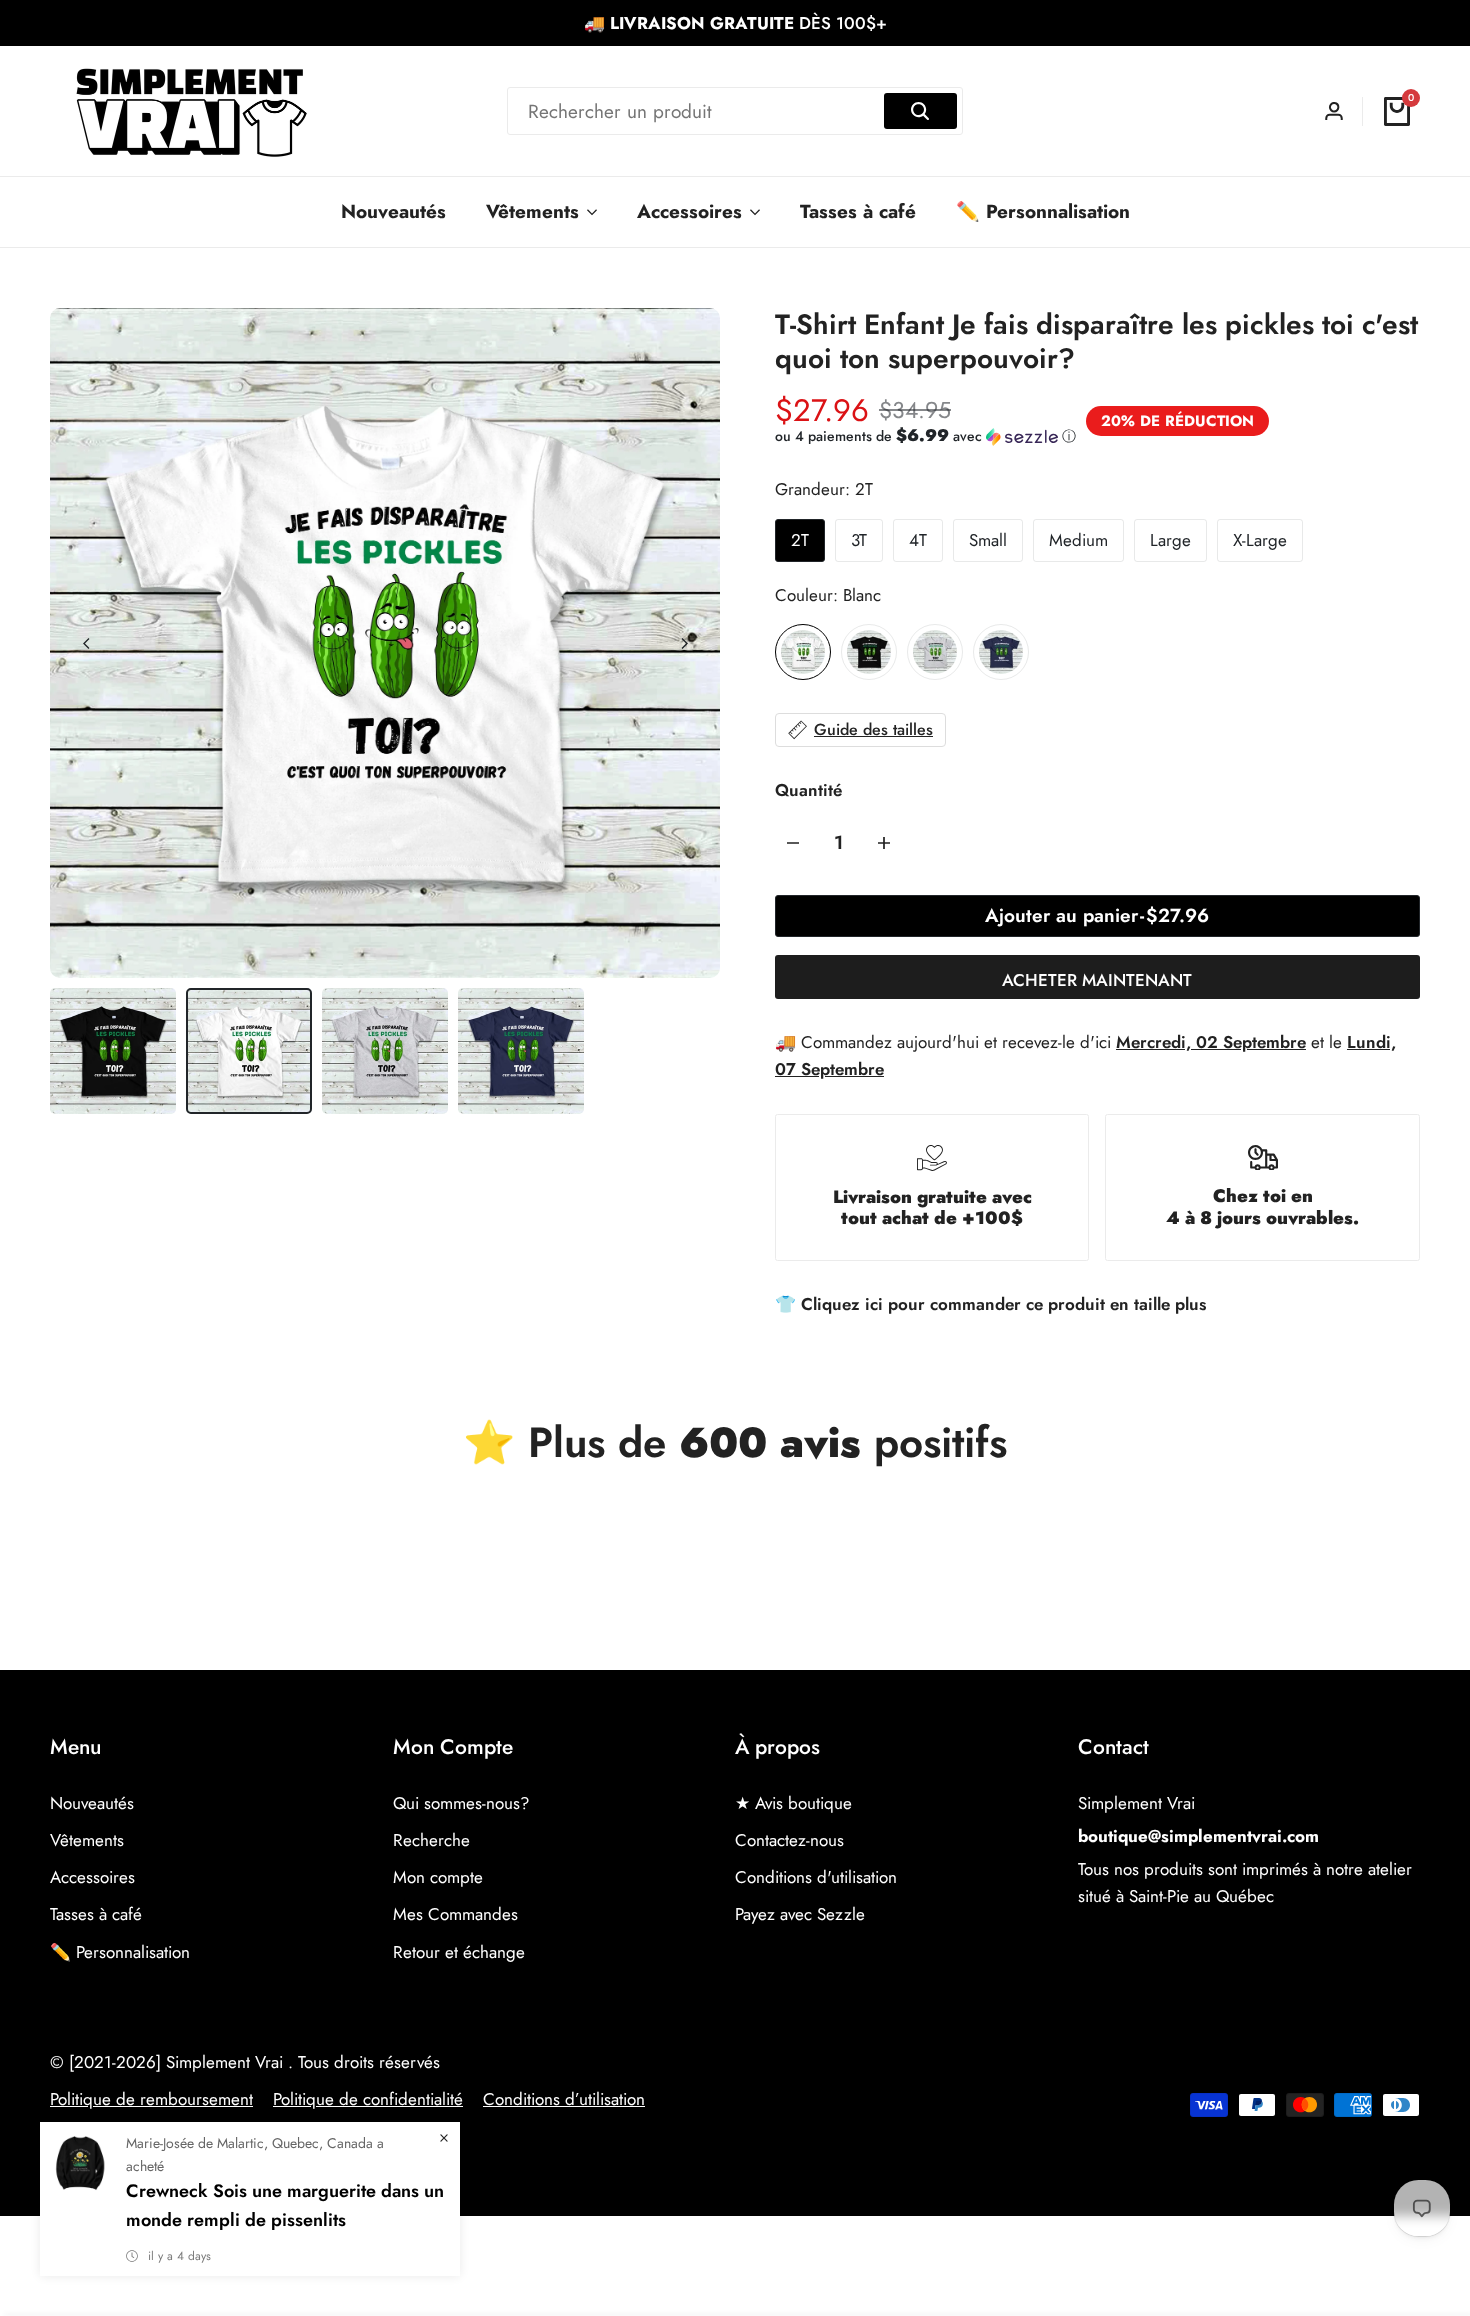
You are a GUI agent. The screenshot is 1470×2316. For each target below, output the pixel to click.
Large (1170, 540)
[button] (925, 436)
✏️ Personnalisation (120, 1952)
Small (988, 540)
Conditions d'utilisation (816, 1877)
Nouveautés (92, 1803)
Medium (1078, 540)
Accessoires (92, 1877)
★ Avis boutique (793, 1803)
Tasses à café (96, 1914)
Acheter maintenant (1097, 980)
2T (800, 540)
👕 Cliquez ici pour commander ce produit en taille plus (990, 1304)
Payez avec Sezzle (800, 1914)
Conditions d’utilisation (564, 2099)
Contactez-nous (789, 1840)
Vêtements (87, 1840)
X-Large (1260, 540)
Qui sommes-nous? (461, 1803)
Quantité (808, 790)
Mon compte (438, 1877)
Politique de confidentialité (368, 2099)
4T (918, 540)
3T (859, 540)
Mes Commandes (455, 1914)
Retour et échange (459, 1952)
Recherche (431, 1840)
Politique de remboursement (151, 2099)
